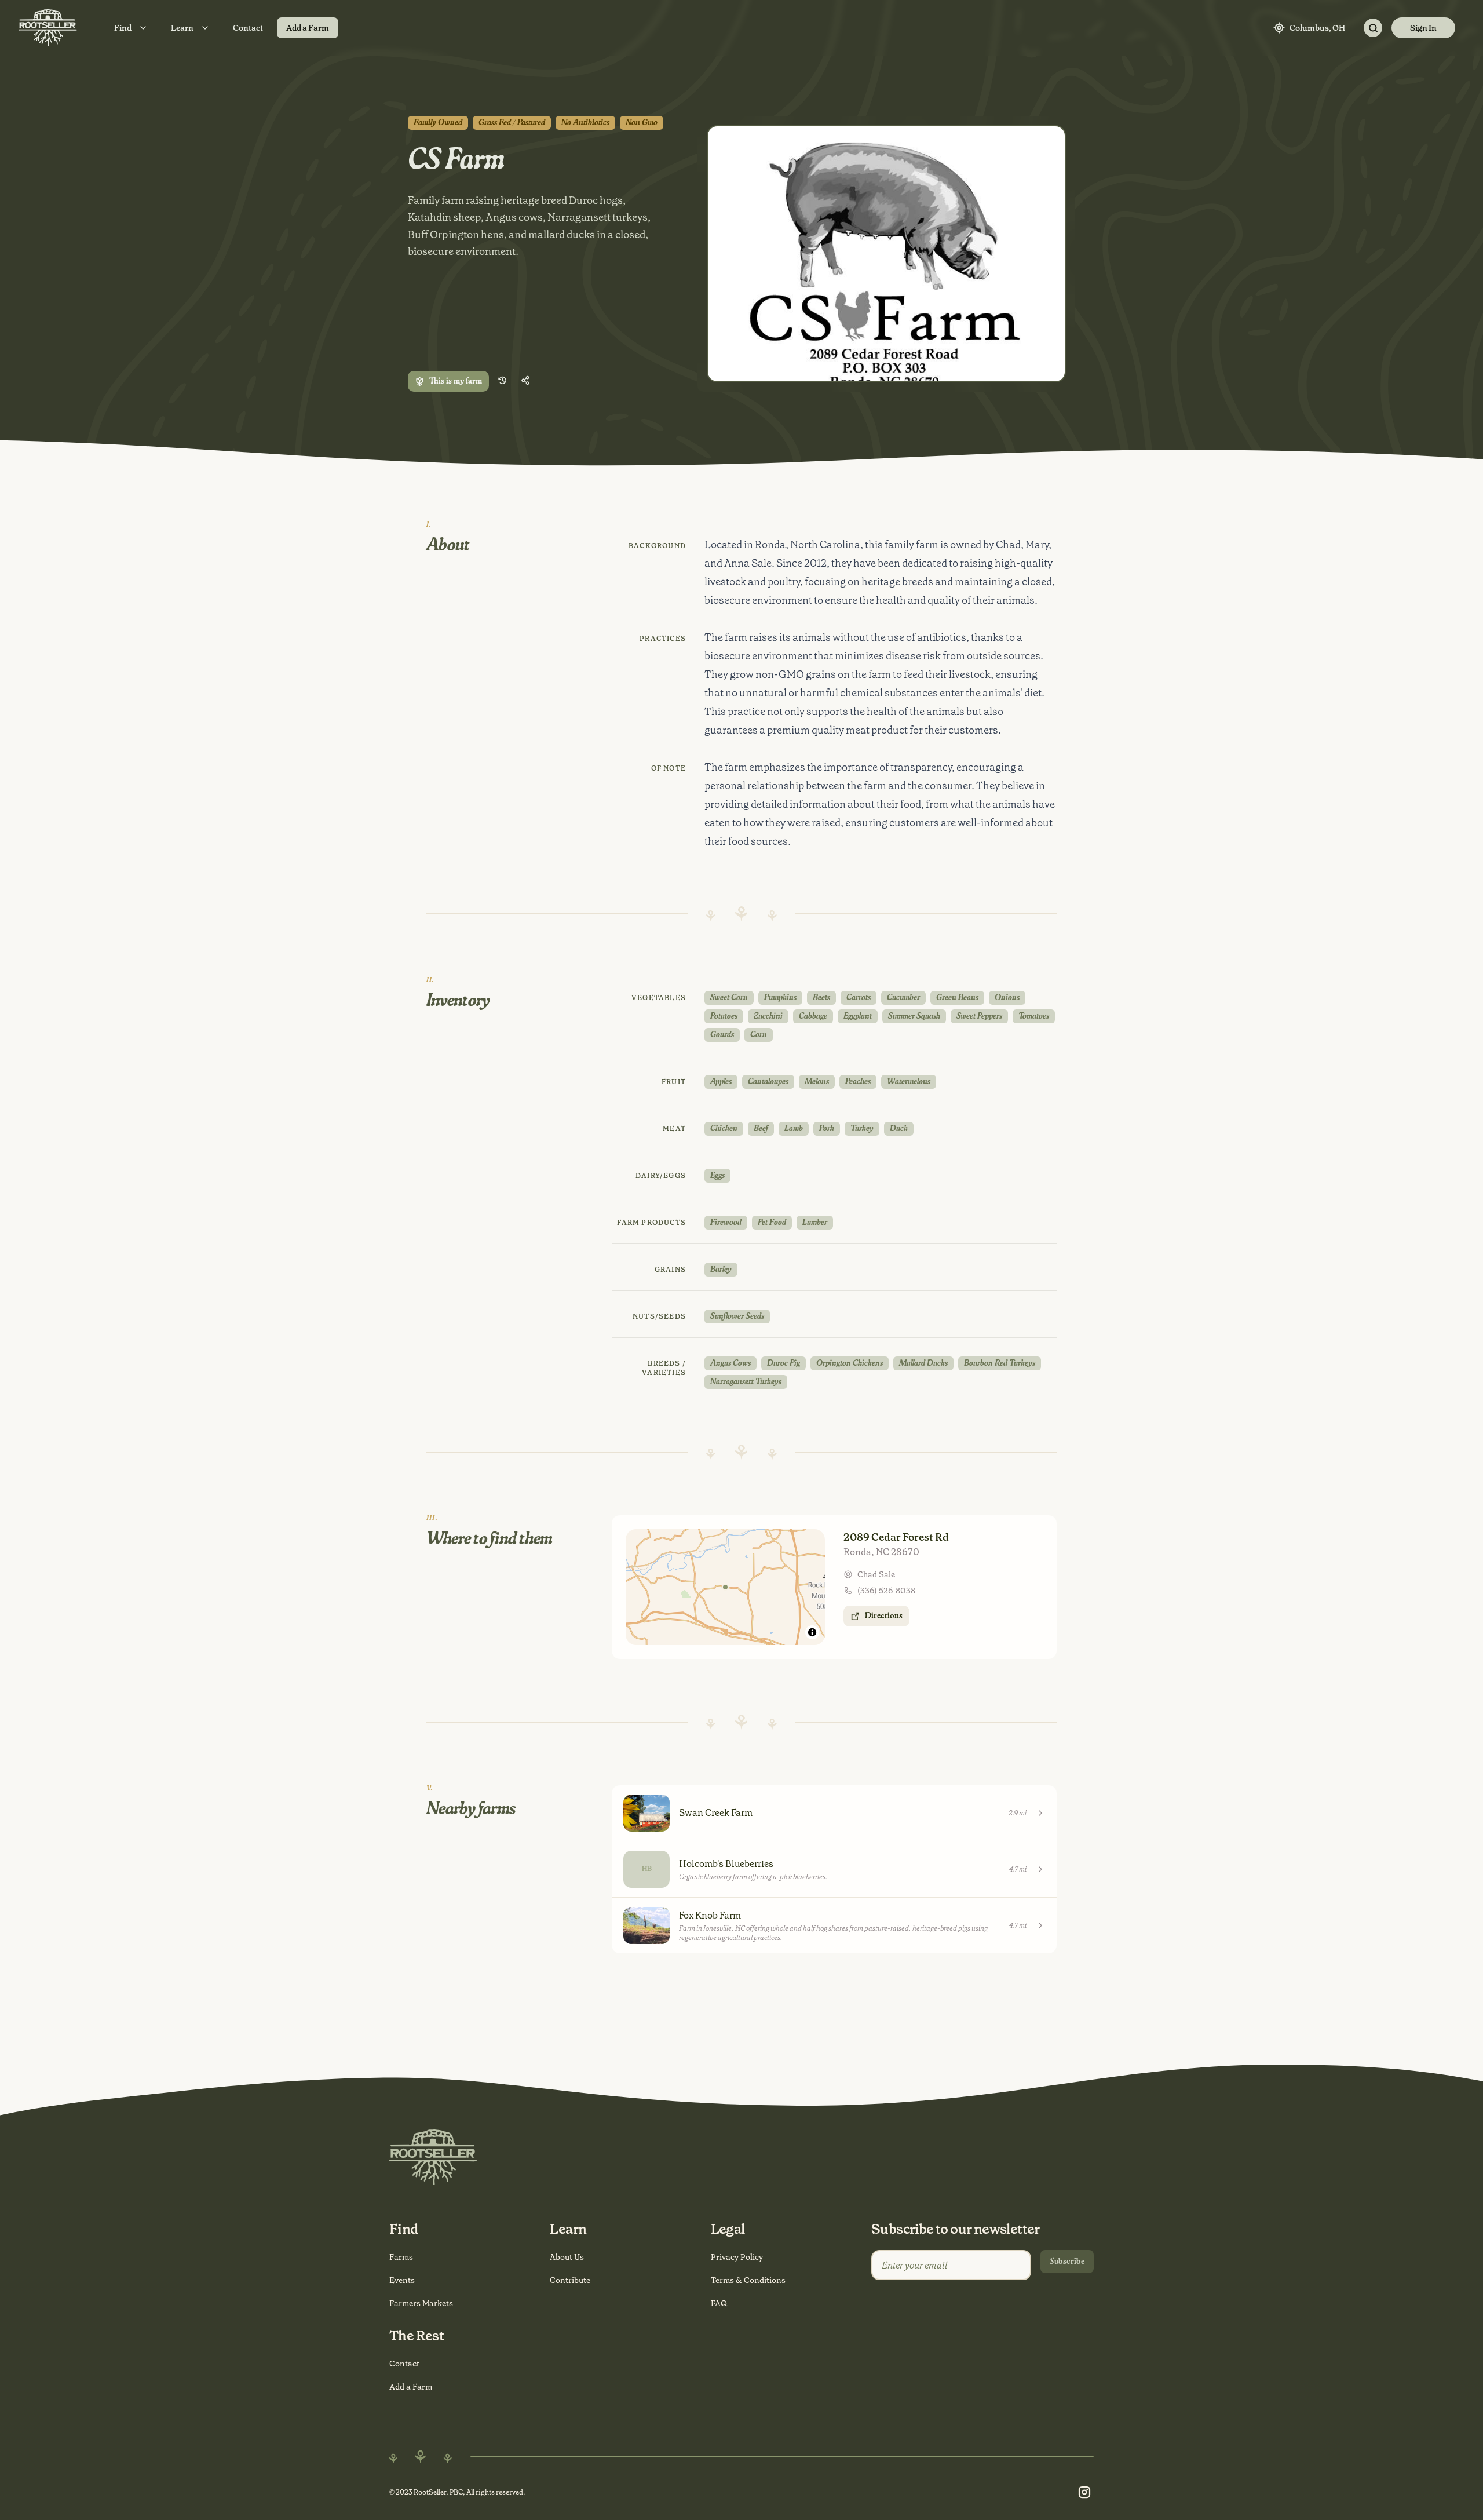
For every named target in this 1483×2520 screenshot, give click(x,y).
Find (123, 28)
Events (402, 2280)
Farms (401, 2257)
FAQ (719, 2303)
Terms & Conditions (748, 2280)
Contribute (570, 2280)
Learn (182, 28)
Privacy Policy (737, 2257)
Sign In (1423, 28)
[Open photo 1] (886, 254)
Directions (884, 1616)
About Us (567, 2257)
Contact (248, 28)
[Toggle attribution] (812, 1632)
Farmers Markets (421, 2303)
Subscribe (1067, 2262)
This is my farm (456, 381)
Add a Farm (308, 28)
